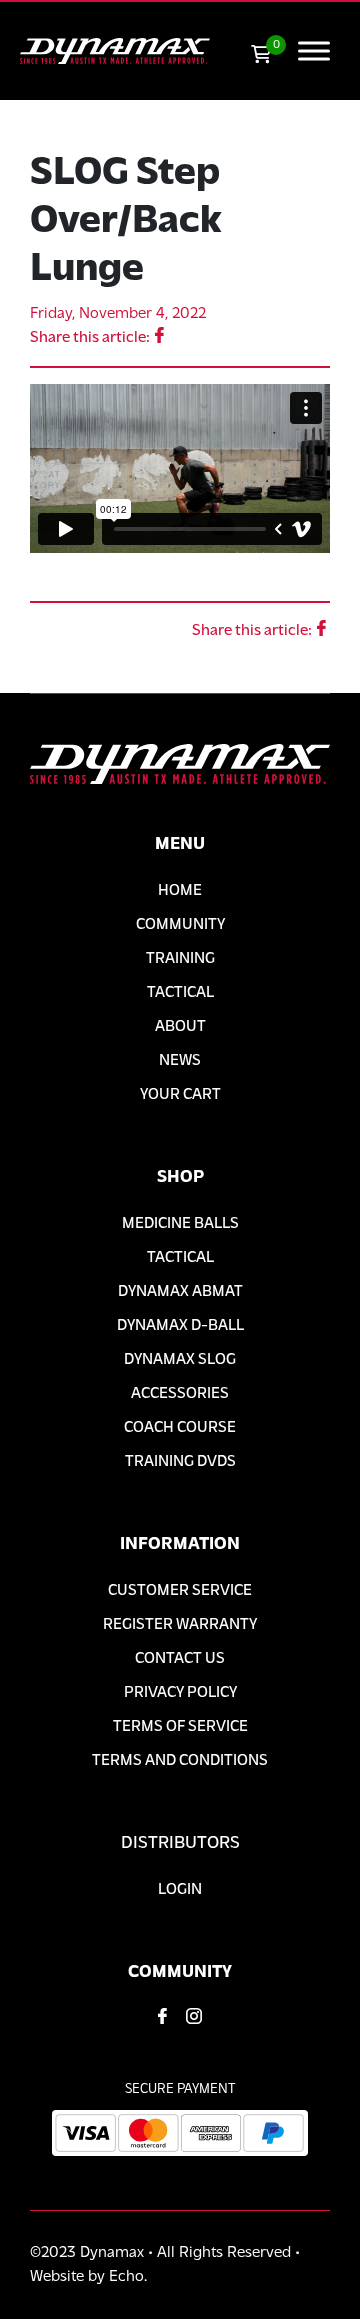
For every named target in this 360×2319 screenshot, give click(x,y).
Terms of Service (180, 1727)
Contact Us (180, 1659)
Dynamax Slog (180, 1360)
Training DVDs (180, 1462)
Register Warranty (180, 1625)
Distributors (180, 1844)
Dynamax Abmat (180, 1292)
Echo (126, 2277)
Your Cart (180, 1095)
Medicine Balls (180, 1224)
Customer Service (180, 1591)
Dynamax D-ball (180, 1326)
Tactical (180, 993)
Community (180, 925)
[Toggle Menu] (314, 50)
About (180, 1027)
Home (180, 891)
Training (180, 959)
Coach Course (180, 1428)
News (180, 1061)
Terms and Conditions (180, 1761)
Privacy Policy (180, 1693)
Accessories (180, 1394)
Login (180, 1890)
